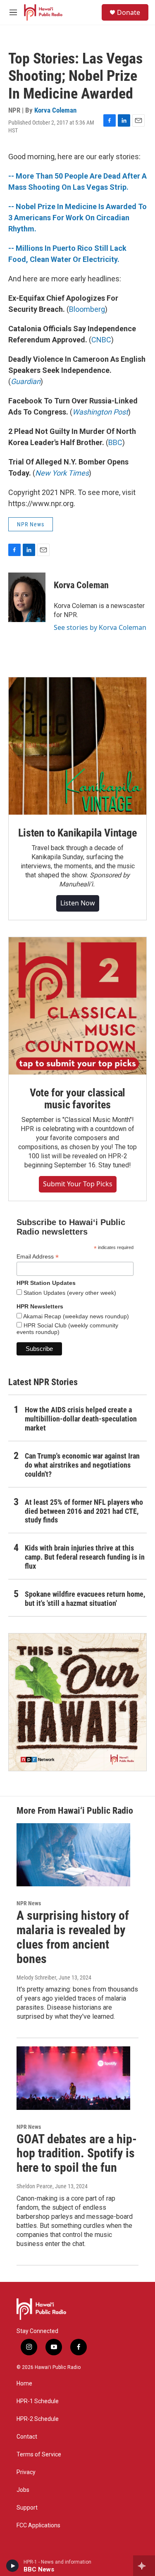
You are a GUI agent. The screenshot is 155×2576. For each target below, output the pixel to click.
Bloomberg (87, 309)
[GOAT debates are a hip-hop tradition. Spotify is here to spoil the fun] (73, 2078)
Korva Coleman (55, 110)
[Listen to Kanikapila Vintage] (77, 746)
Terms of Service (39, 2455)
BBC (115, 442)
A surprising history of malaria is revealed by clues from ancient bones (73, 1937)
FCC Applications (38, 2525)
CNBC (101, 340)
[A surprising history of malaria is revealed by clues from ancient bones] (73, 1855)
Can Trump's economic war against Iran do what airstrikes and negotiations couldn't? (82, 1465)
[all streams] (144, 2566)
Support (27, 2508)
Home (24, 2384)
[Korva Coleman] (27, 597)
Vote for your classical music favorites (77, 1099)
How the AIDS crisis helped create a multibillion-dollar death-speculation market (81, 1419)
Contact (27, 2437)
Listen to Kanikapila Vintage (77, 833)
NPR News (31, 524)
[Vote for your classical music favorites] (77, 1006)
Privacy (26, 2472)
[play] (13, 2566)
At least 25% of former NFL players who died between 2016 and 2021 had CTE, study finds (84, 1511)
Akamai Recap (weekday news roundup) (75, 1316)
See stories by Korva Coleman (100, 627)
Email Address (38, 1257)
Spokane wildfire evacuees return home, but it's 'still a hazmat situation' (85, 1599)
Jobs (23, 2490)
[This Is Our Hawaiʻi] (77, 1702)
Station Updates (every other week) (69, 1293)
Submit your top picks (78, 1184)
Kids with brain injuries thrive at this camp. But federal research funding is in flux (85, 1557)
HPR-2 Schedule (38, 2419)
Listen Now (78, 903)
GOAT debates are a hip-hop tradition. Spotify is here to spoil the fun (77, 2153)
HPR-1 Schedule (38, 2401)
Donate (129, 12)
